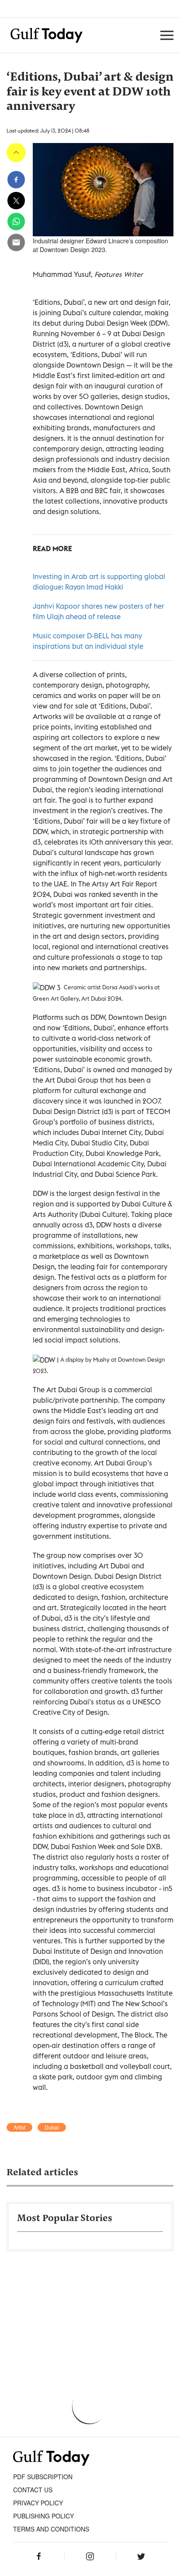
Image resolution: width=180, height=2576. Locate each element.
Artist (19, 2127)
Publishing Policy (43, 2516)
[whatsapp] (16, 221)
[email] (16, 242)
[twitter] (16, 201)
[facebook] (16, 180)
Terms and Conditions (51, 2529)
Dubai (52, 2127)
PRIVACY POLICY (38, 2503)
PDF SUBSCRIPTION (43, 2477)
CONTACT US (33, 2490)
